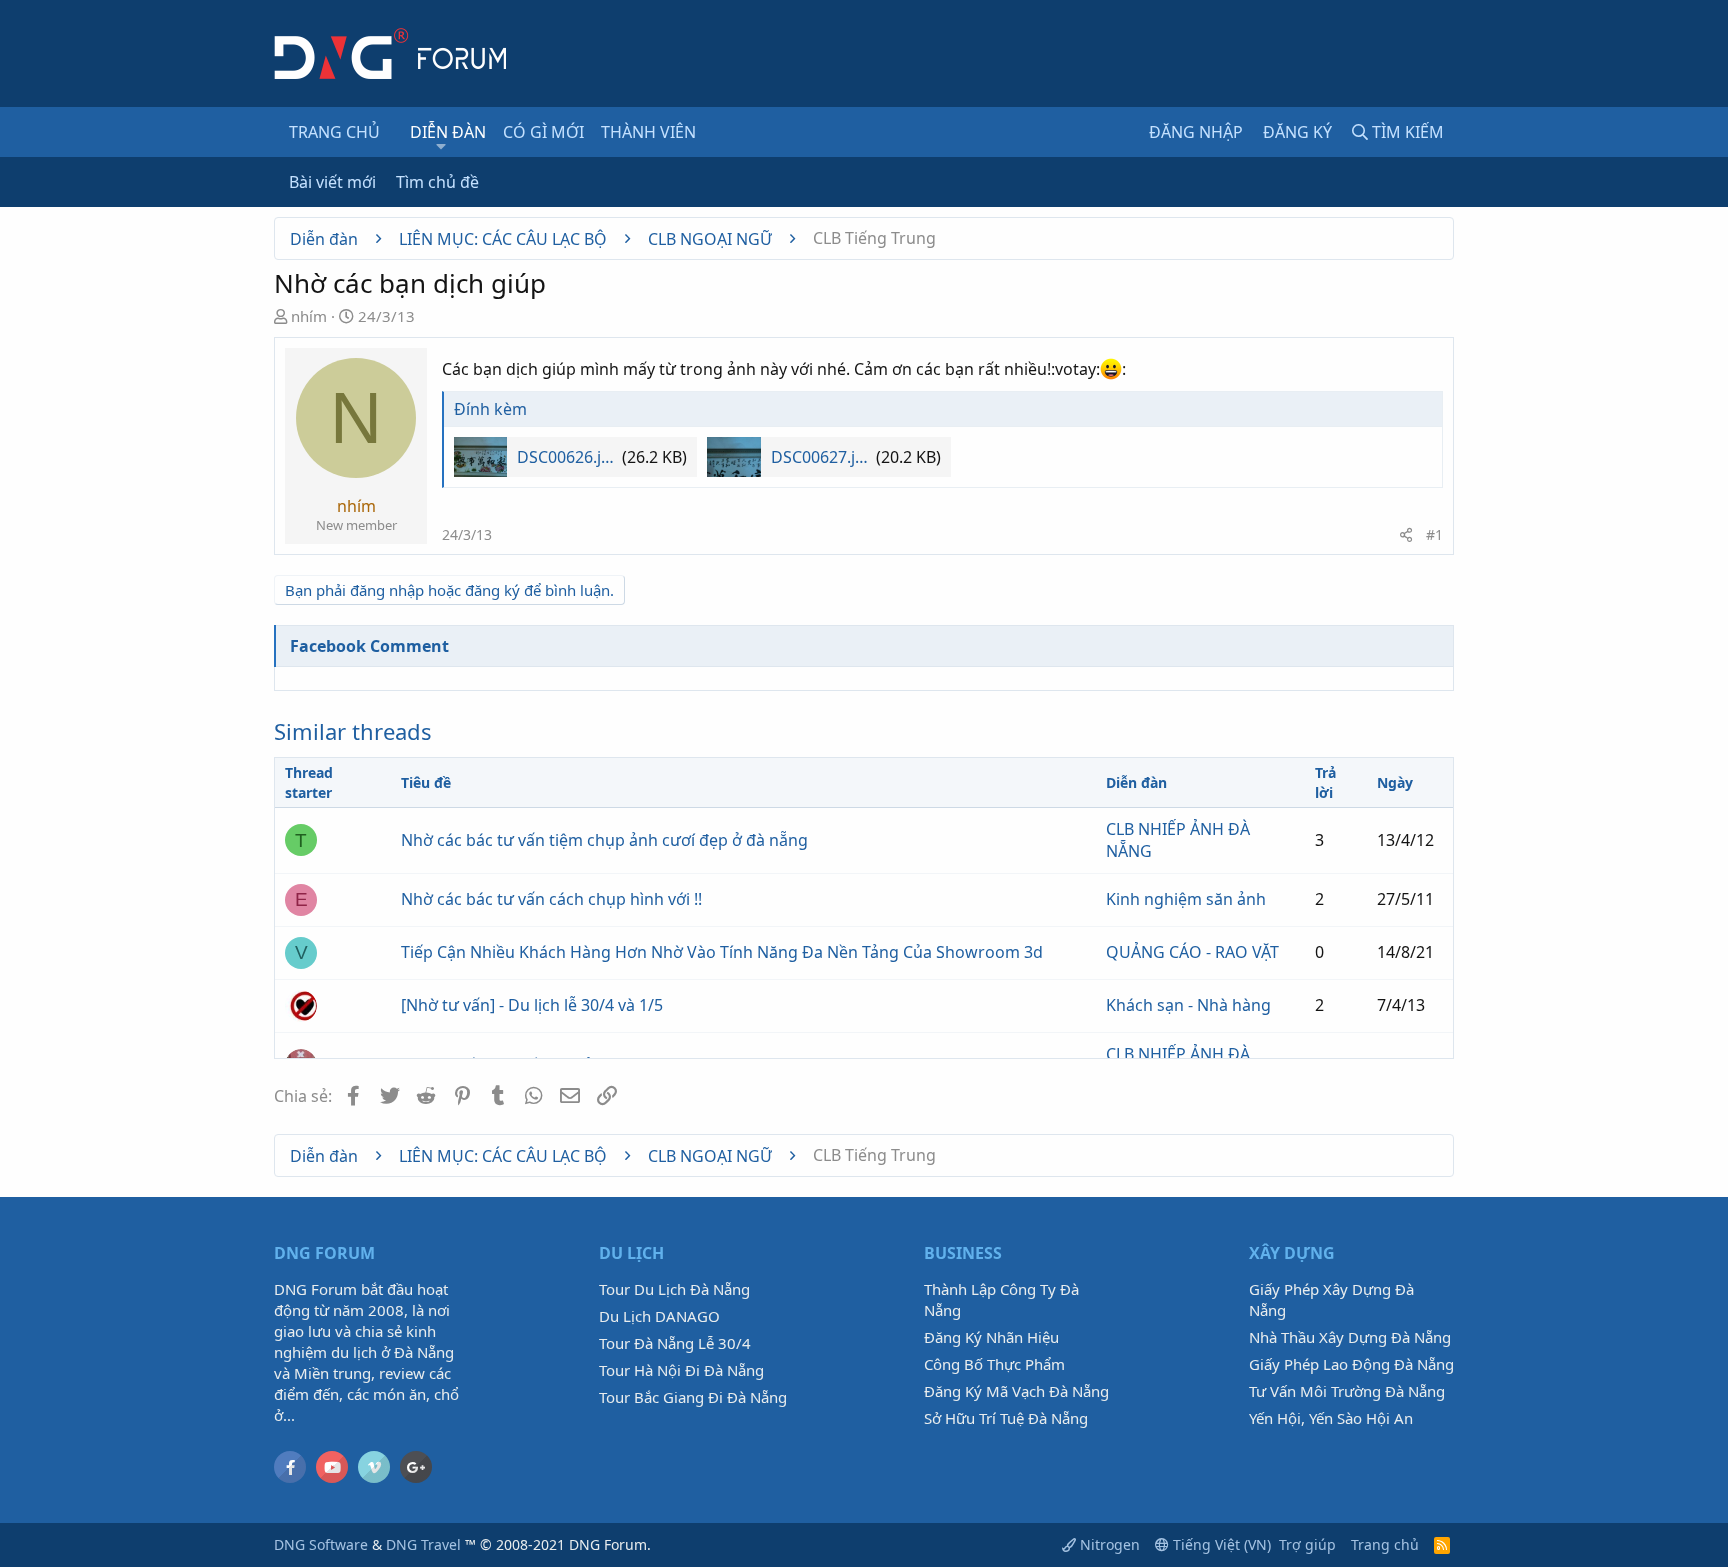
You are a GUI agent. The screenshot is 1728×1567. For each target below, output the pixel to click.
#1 (1434, 534)
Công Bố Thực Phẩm (994, 1364)
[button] (441, 146)
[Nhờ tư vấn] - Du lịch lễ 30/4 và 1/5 (532, 1005)
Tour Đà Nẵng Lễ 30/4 (675, 1343)
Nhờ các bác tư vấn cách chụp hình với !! (551, 899)
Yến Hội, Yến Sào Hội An (1331, 1418)
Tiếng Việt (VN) (1220, 1544)
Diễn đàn (448, 132)
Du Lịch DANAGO (659, 1316)
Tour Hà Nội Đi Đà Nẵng (681, 1370)
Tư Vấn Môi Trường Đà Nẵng (1347, 1391)
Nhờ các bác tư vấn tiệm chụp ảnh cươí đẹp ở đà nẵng (604, 840)
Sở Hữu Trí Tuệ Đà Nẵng (1006, 1418)
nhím (309, 316)
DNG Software (321, 1544)
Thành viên (648, 132)
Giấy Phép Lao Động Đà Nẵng (1351, 1364)
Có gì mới (543, 132)
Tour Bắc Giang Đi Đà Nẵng (693, 1397)
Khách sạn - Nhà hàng (1188, 1005)
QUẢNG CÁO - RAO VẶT (1192, 952)
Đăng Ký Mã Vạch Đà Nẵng (1016, 1391)
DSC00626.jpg (567, 457)
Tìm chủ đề (437, 182)
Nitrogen (1108, 1544)
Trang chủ (334, 132)
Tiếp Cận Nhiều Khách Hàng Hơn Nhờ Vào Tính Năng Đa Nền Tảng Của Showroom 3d (722, 952)
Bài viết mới (332, 182)
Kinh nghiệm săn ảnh (1186, 899)
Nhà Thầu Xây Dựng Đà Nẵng (1350, 1337)
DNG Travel (423, 1544)
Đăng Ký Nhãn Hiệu (991, 1337)
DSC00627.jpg (821, 457)
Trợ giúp (1307, 1544)
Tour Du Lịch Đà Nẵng (674, 1289)
